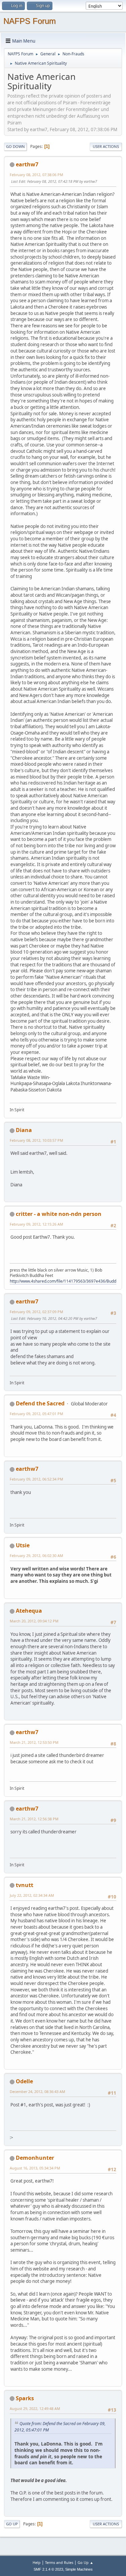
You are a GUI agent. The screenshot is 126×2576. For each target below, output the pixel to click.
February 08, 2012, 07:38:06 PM (36, 175)
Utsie (23, 1545)
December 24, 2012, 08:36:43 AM (37, 2091)
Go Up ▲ (86, 2562)
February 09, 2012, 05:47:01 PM (36, 1414)
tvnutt (25, 1885)
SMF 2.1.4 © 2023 (48, 2569)
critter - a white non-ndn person (59, 1214)
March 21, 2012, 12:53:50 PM (34, 1742)
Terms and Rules (59, 2562)
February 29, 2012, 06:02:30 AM (36, 1555)
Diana (24, 1130)
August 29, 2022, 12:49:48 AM (35, 2408)
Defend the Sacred (40, 1403)
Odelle (24, 2081)
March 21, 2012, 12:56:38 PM (34, 1819)
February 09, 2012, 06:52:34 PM (36, 1479)
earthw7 (27, 164)
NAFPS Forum (30, 21)
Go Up (12, 2524)
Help (37, 2562)
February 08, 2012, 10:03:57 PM (36, 1140)
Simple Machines (79, 2569)
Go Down (15, 146)
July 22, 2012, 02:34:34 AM (32, 1895)
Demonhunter (35, 2158)
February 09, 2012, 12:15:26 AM (36, 1224)
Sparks (25, 2398)
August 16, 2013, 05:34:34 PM (35, 2168)
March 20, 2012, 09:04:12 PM (34, 1621)
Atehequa (29, 1611)
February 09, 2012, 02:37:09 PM (36, 1312)
